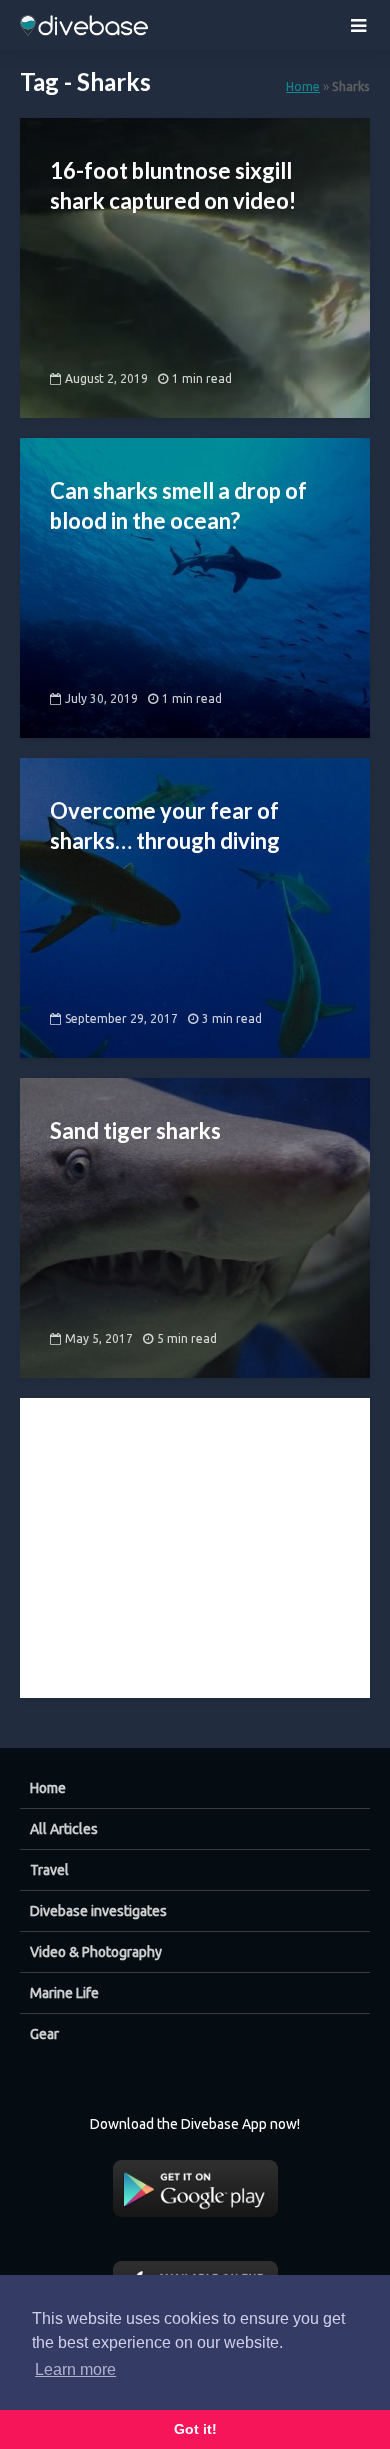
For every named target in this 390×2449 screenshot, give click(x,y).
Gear (44, 2034)
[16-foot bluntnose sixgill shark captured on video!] (195, 266)
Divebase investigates (98, 1911)
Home (303, 86)
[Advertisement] (195, 1523)
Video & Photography (96, 1952)
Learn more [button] (75, 2369)
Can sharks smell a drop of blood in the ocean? (178, 505)
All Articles (64, 1829)
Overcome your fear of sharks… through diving (165, 825)
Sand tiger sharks (135, 1130)
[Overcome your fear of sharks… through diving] (195, 906)
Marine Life (64, 1993)
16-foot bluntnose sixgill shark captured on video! (173, 185)
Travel (49, 1870)
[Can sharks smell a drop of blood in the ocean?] (195, 586)
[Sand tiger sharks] (195, 1226)
